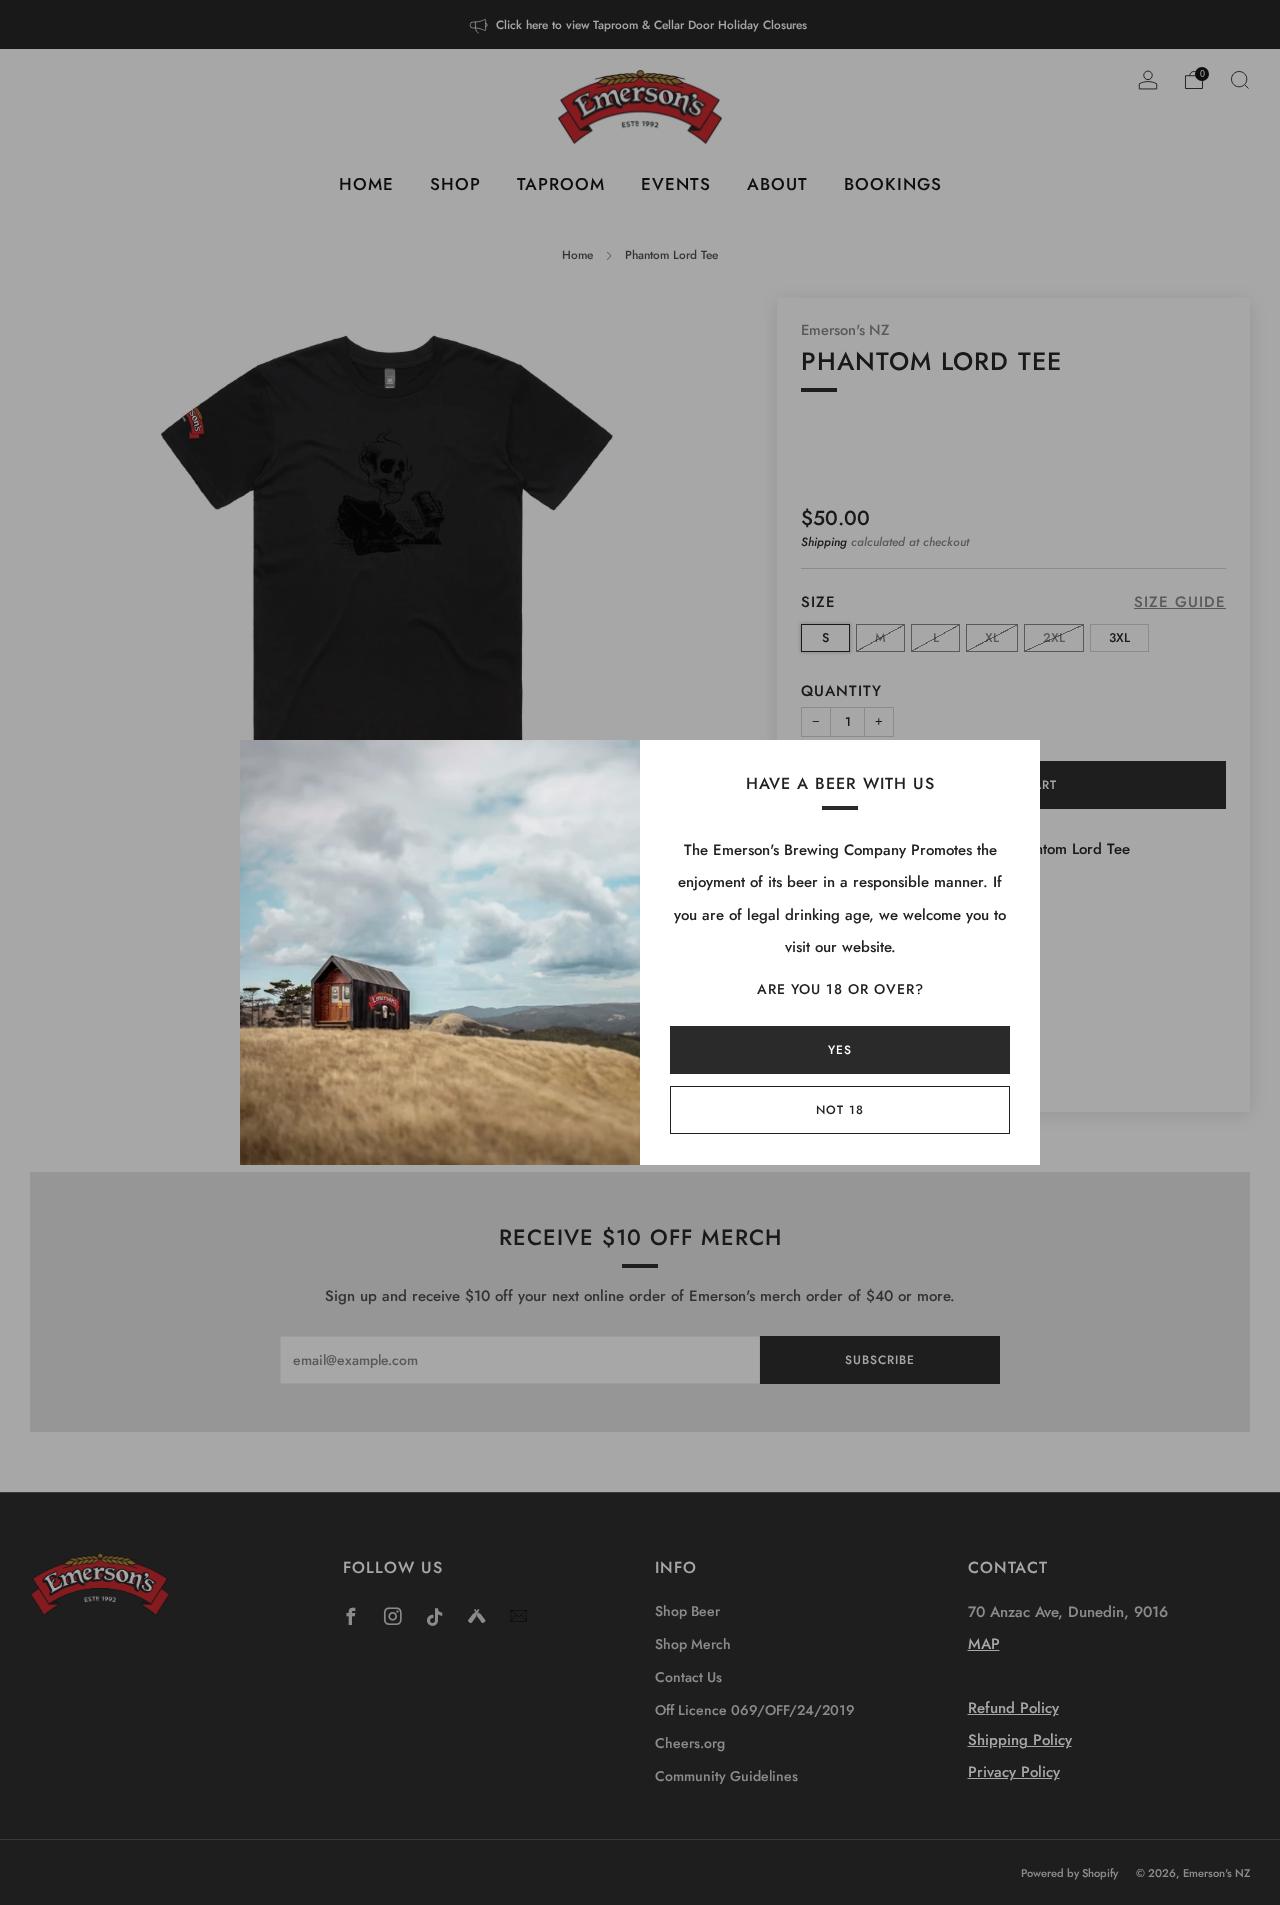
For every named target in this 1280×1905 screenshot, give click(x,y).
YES (840, 1050)
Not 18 (840, 1110)
